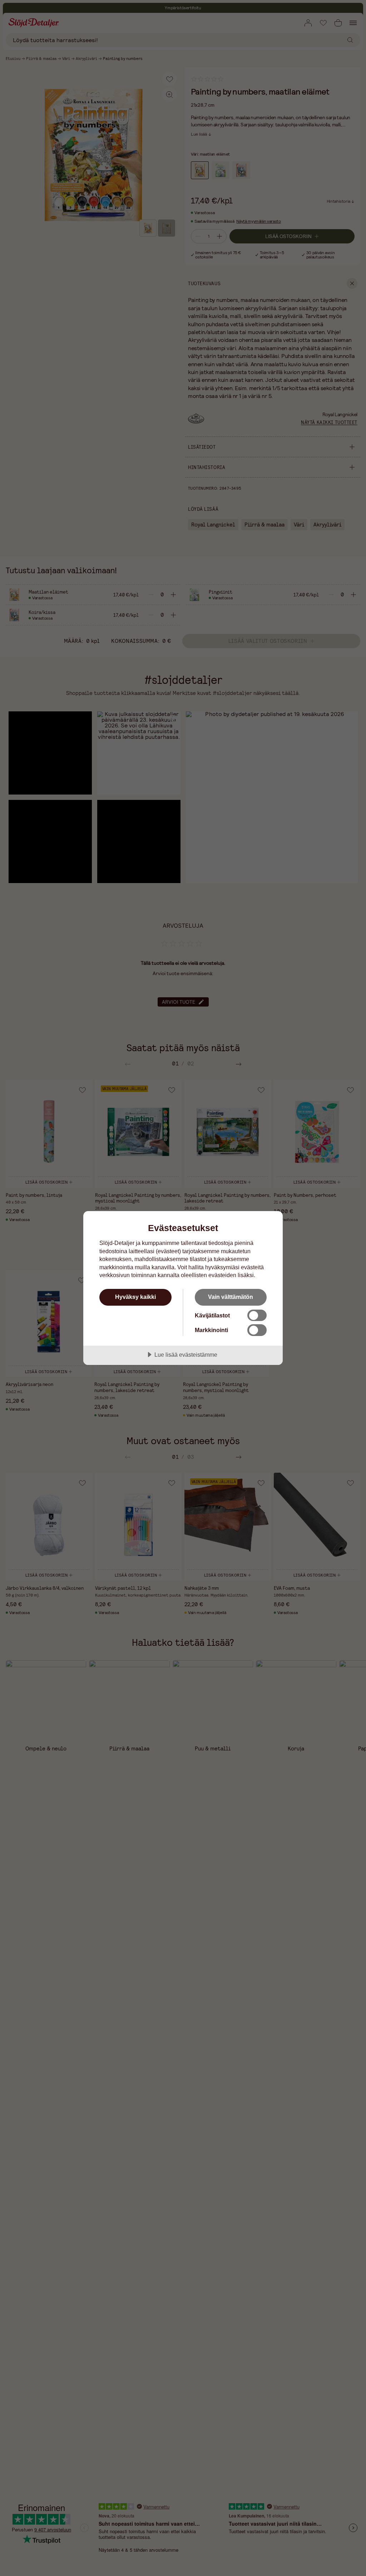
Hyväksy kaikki (135, 1297)
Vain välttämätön (231, 1297)
